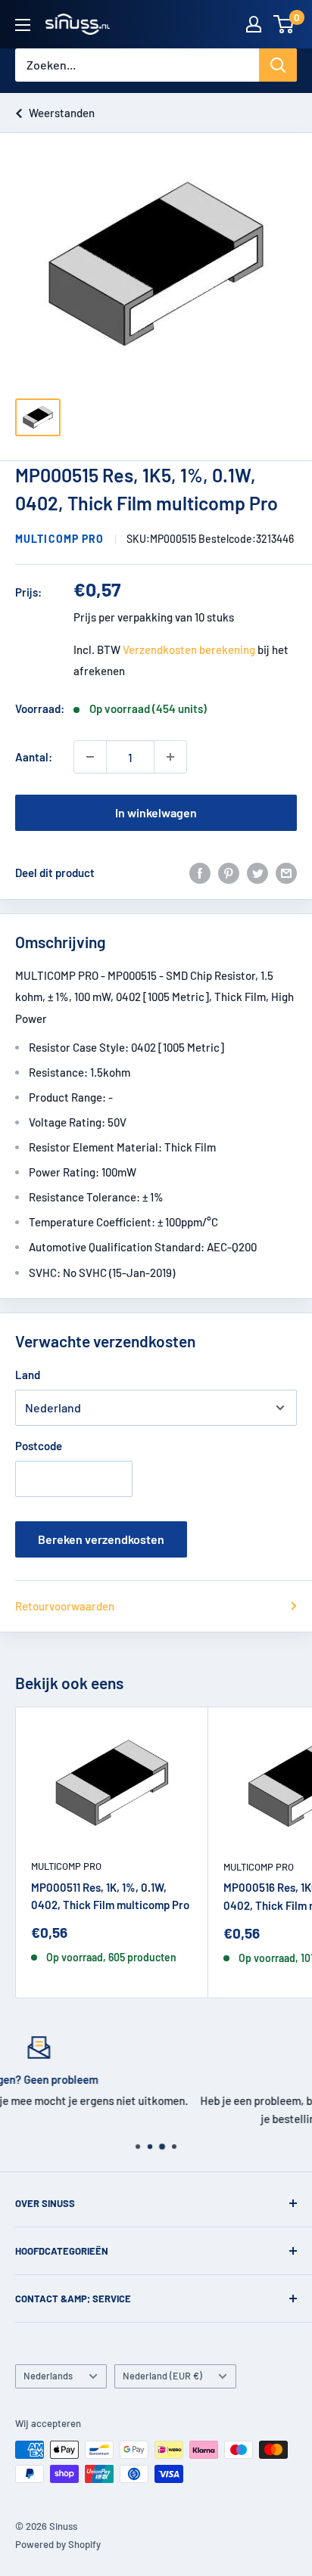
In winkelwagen (156, 812)
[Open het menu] (23, 25)
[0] (284, 24)
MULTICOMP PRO (60, 539)
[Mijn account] (254, 24)
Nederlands (48, 2376)
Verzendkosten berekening (189, 649)
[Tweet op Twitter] (257, 873)
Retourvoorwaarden (65, 1606)
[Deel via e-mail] (286, 873)
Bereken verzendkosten (101, 1539)
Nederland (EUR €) (162, 2376)
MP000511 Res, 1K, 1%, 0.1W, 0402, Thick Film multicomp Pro (110, 1896)
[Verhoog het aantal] (170, 757)
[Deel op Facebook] (200, 873)
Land (28, 1375)
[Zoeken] (278, 65)
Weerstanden (62, 113)
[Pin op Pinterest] (229, 873)
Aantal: (34, 757)
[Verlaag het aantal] (90, 757)
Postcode (39, 1446)
